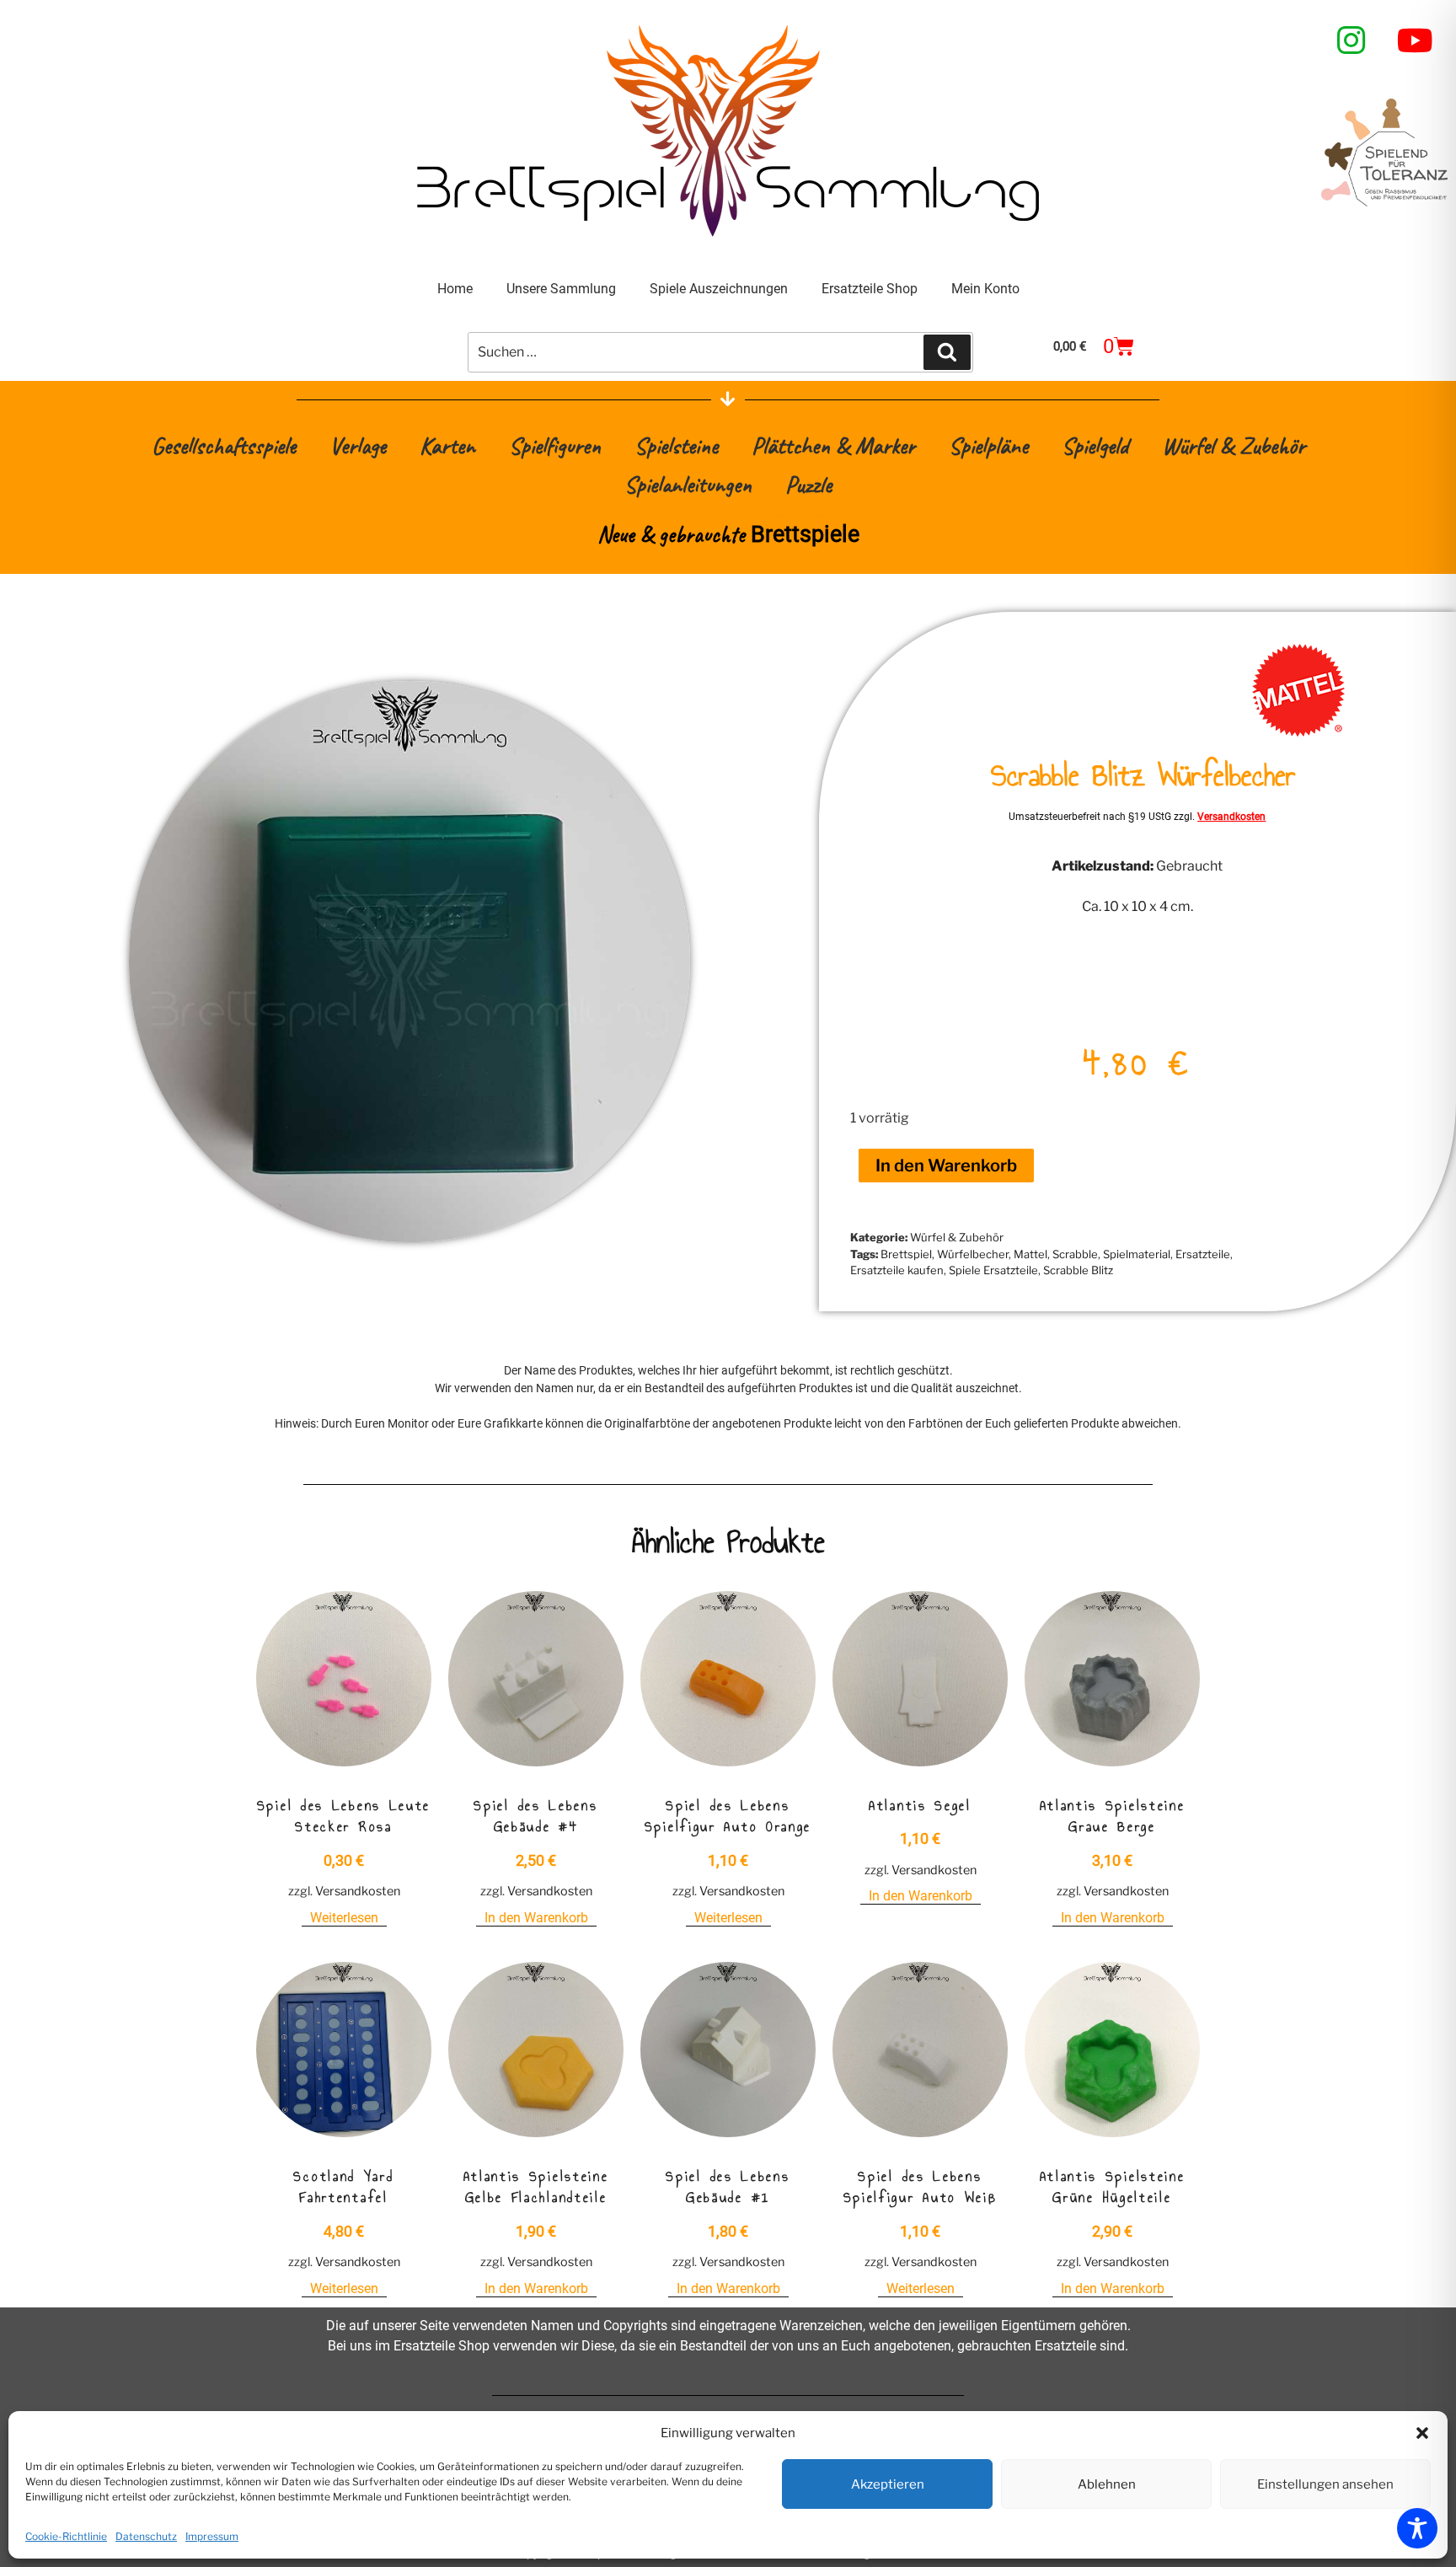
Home (455, 289)
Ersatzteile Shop (870, 289)
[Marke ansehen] (1298, 732)
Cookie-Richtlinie (66, 2536)
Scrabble (1075, 1254)
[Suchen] (947, 352)
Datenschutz (146, 2536)
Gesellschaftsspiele (224, 445)
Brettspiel (906, 1254)
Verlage (358, 445)
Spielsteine (676, 445)
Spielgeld (1095, 445)
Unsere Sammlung (561, 289)
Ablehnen (1107, 2484)
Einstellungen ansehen (1325, 2484)
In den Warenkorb (946, 1166)
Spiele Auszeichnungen (719, 289)
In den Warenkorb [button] (536, 1918)
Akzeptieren (888, 2484)
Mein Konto (985, 289)
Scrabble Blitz (1078, 1270)
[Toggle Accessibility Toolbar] (1417, 2528)
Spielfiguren (555, 445)
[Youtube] (1416, 40)
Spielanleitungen (688, 484)
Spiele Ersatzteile (993, 1270)
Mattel (1030, 1254)
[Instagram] (1352, 40)
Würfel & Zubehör (1234, 445)
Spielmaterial (1137, 1254)
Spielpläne (988, 445)
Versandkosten (1231, 817)
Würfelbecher (973, 1254)
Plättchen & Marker (833, 445)
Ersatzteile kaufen (897, 1270)
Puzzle (808, 484)
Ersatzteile (1203, 1254)
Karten (447, 445)
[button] (1422, 2433)
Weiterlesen (344, 1918)
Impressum (212, 2536)
